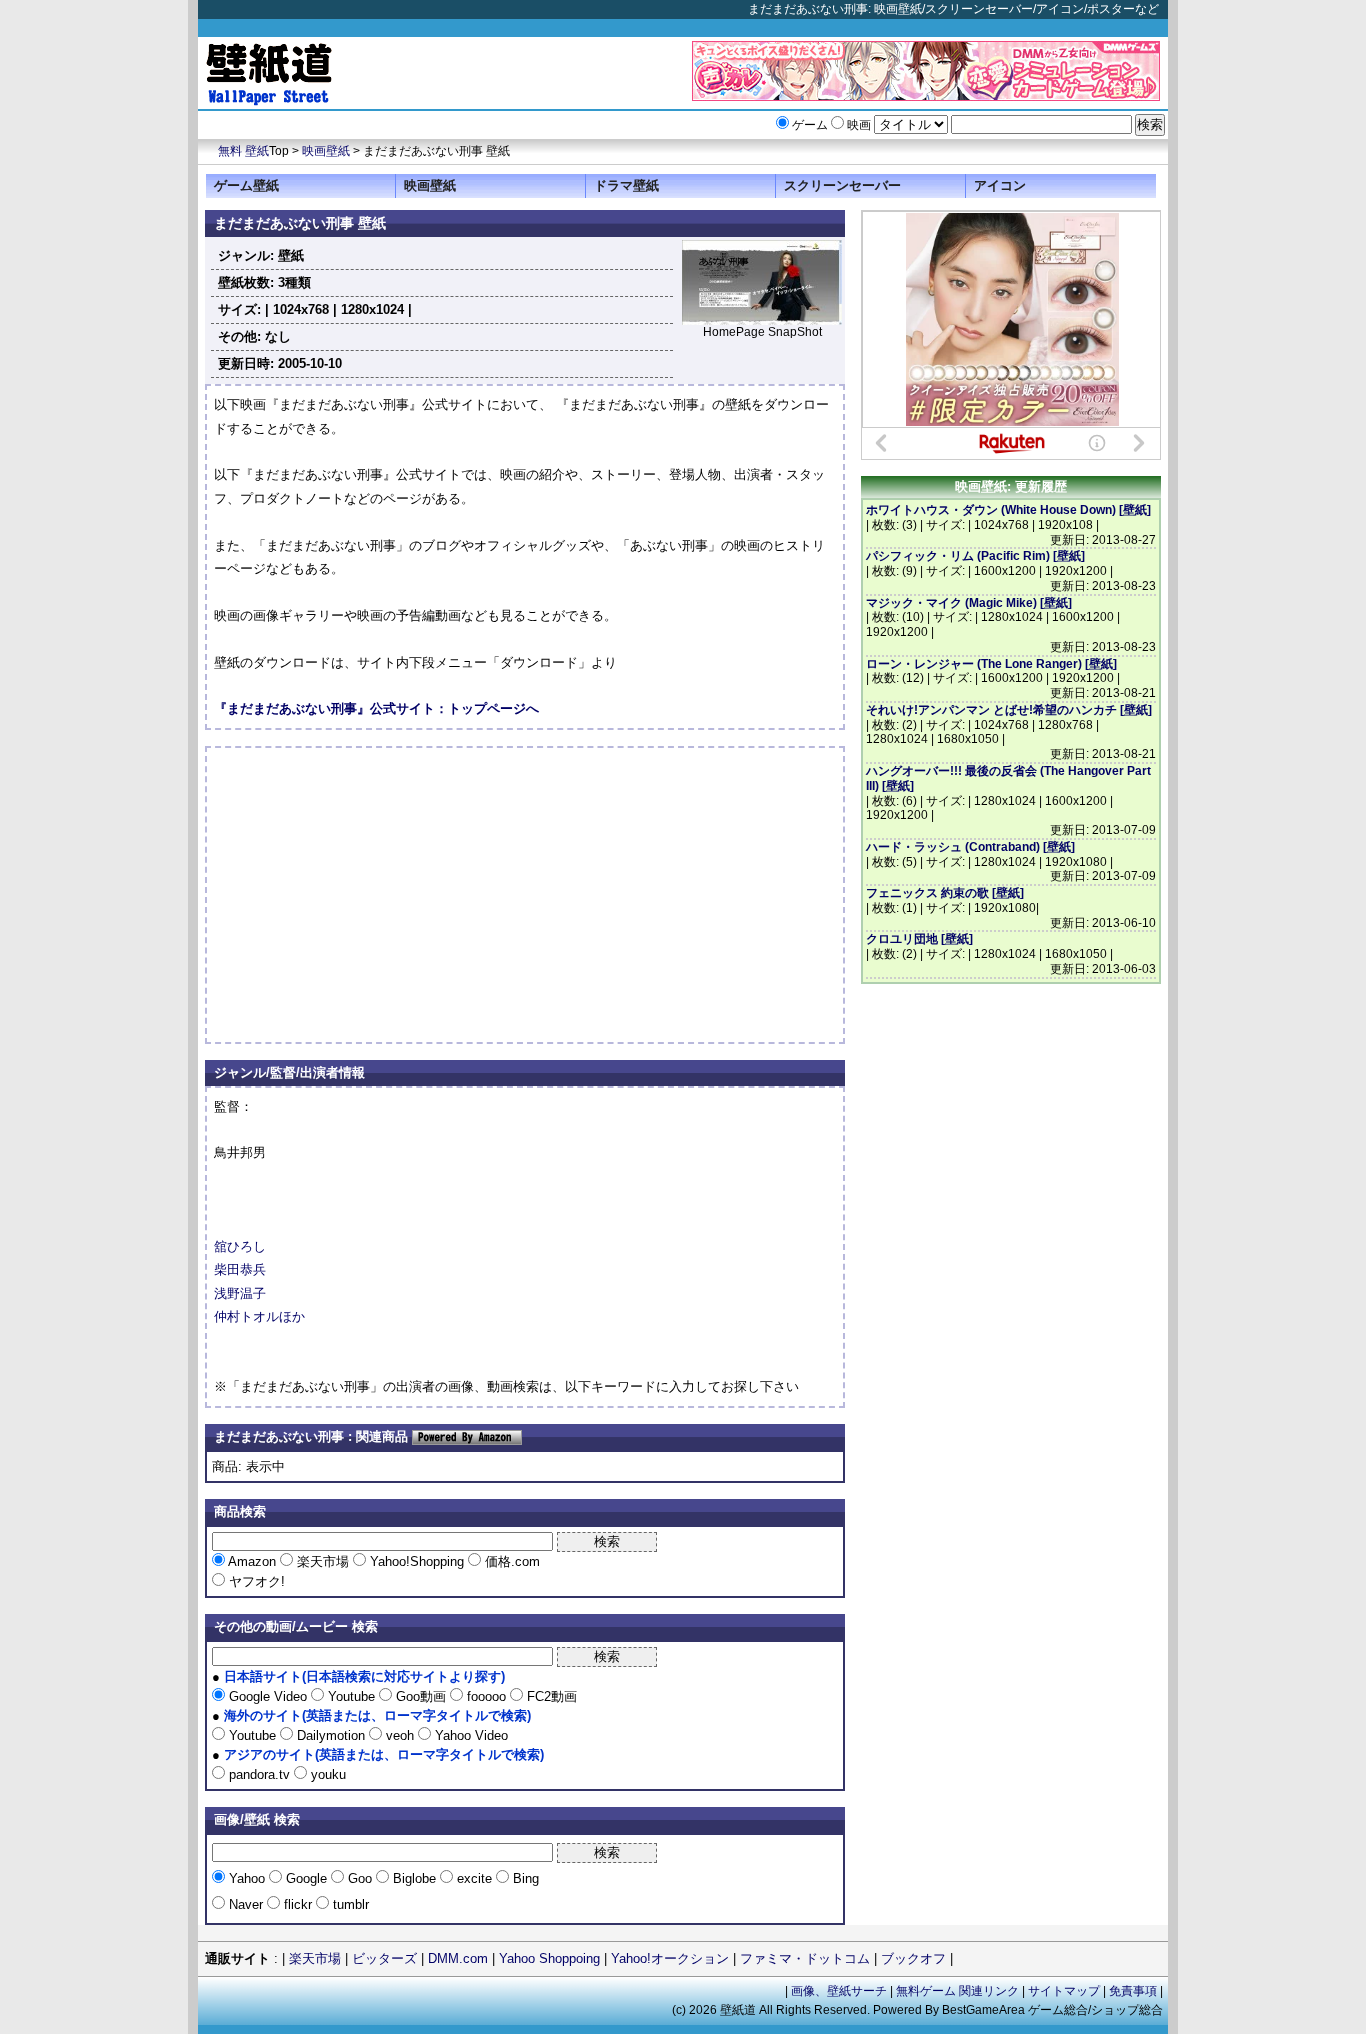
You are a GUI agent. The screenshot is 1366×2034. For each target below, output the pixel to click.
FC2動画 (550, 1696)
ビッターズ (384, 1958)
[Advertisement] (382, 895)
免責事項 (1133, 1991)
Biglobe (414, 1878)
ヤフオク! (255, 1581)
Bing (524, 1878)
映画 (859, 125)
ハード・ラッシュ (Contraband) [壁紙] (970, 847)
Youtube (351, 1696)
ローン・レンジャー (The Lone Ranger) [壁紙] (991, 664)
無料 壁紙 (243, 151)
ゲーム (810, 125)
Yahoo (247, 1878)
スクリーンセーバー (842, 185)
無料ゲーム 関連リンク (957, 1991)
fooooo (486, 1696)
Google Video (268, 1696)
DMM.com (458, 1958)
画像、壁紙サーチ (839, 1991)
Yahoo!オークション (670, 1958)
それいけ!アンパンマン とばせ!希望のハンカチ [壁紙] (1009, 710)
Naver (246, 1904)
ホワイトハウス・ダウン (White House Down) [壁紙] (1008, 510)
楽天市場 (323, 1561)
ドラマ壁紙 (626, 185)
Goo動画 (421, 1696)
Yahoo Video (469, 1735)
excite (474, 1878)
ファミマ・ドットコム (805, 1958)
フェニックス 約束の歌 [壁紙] (945, 893)
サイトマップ (1064, 1991)
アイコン (1000, 185)
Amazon (252, 1561)
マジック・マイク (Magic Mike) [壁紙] (969, 603)
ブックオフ (913, 1958)
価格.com (510, 1561)
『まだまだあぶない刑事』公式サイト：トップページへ (376, 708)
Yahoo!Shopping (417, 1561)
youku (326, 1774)
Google (306, 1878)
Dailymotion (331, 1735)
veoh (400, 1735)
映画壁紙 (326, 151)
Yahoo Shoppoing (549, 1958)
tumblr (349, 1904)
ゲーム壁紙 (246, 185)
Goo (360, 1878)
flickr (298, 1904)
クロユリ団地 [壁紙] (919, 939)
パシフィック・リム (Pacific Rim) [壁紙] (975, 556)
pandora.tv (259, 1774)
